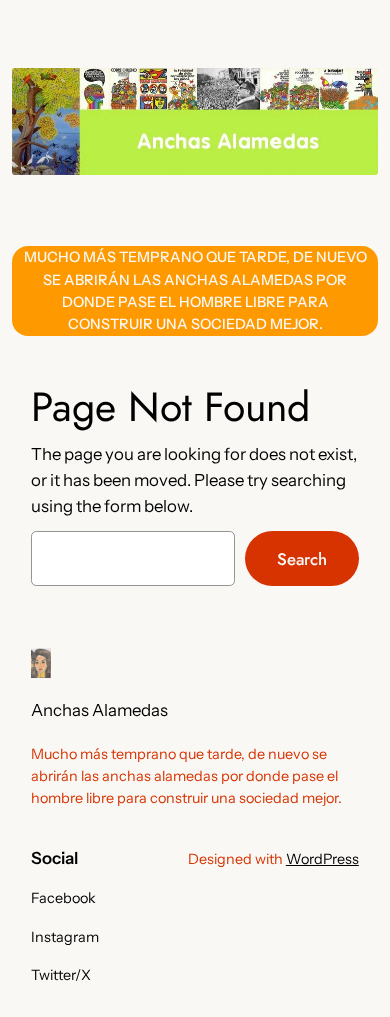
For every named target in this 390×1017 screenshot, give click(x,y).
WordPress (322, 859)
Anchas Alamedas (99, 710)
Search (302, 559)
